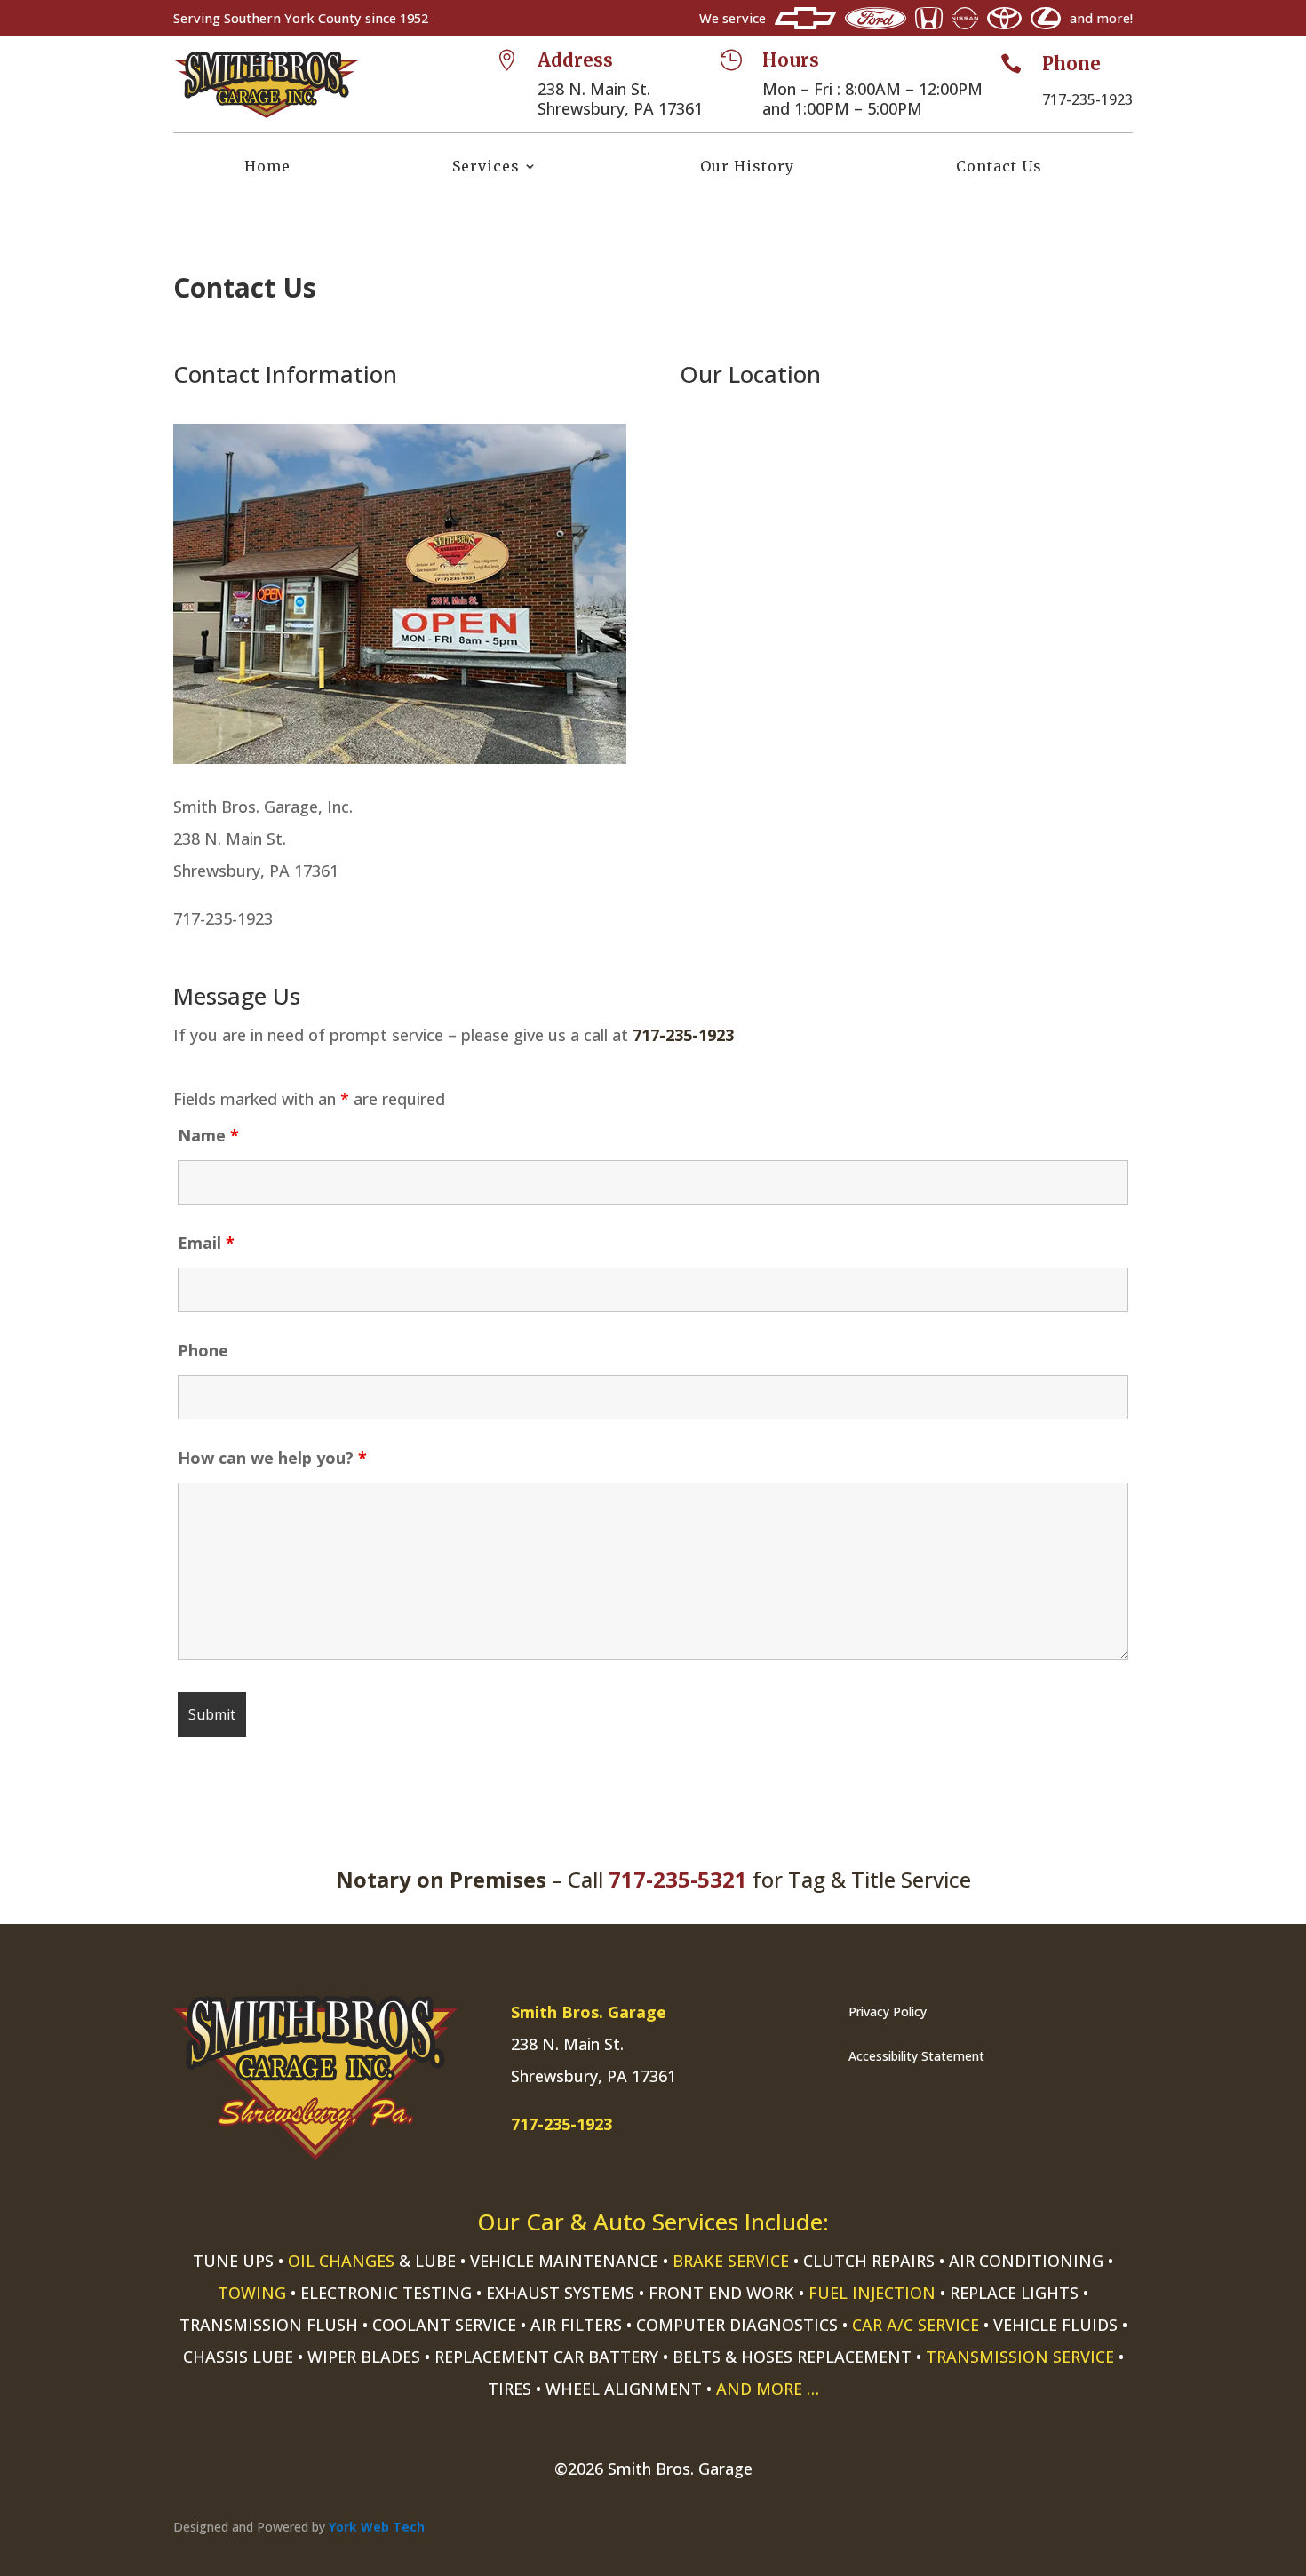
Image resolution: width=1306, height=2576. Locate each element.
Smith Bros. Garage (589, 2012)
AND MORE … (768, 2389)
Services (486, 167)
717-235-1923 (683, 1035)
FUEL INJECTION (872, 2293)
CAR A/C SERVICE (916, 2325)
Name (208, 1135)
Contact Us (999, 167)
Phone (203, 1350)
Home (267, 167)
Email (206, 1243)
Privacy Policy (888, 2012)
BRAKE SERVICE (731, 2261)
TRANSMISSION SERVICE (1020, 2357)
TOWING (252, 2293)
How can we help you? (272, 1458)
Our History (747, 167)
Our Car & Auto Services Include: (653, 2222)
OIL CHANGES (341, 2261)
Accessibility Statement (916, 2056)
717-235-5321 (678, 1879)
